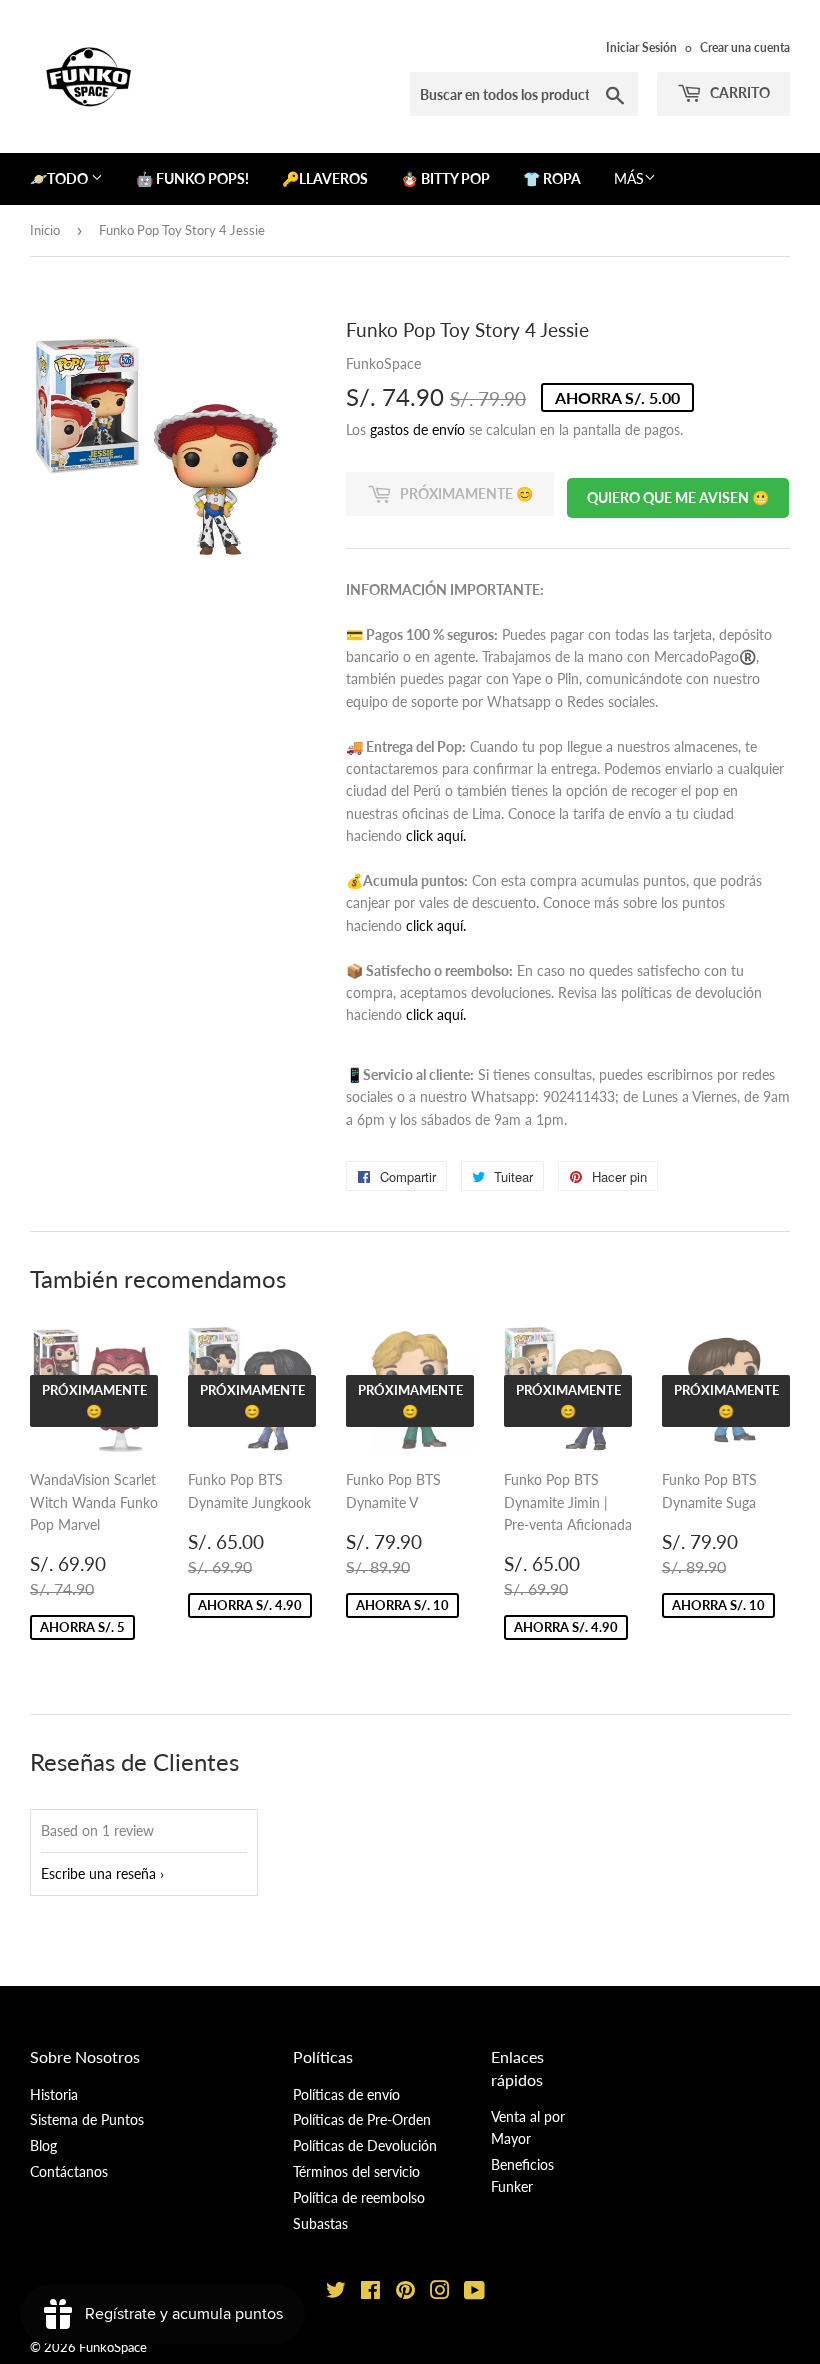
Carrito (738, 92)
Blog (43, 2145)
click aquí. (436, 835)
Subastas (320, 2223)
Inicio (45, 230)
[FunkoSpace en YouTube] (474, 2292)
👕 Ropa (552, 178)
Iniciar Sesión (641, 47)
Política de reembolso (359, 2197)
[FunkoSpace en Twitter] (336, 2292)
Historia (54, 2094)
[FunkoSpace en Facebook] (370, 2292)
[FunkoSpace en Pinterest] (405, 2292)
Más (629, 178)
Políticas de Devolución (365, 2145)
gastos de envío (417, 429)
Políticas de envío (346, 2094)
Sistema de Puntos (87, 2119)
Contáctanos (69, 2171)
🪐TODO (60, 178)
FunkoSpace (113, 2347)
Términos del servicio (356, 2171)
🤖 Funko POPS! (192, 178)
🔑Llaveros (325, 178)
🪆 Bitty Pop (445, 178)
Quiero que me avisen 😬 (678, 497)
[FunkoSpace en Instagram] (440, 2292)
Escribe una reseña (98, 1873)
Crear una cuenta (745, 47)
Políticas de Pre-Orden (362, 2119)
